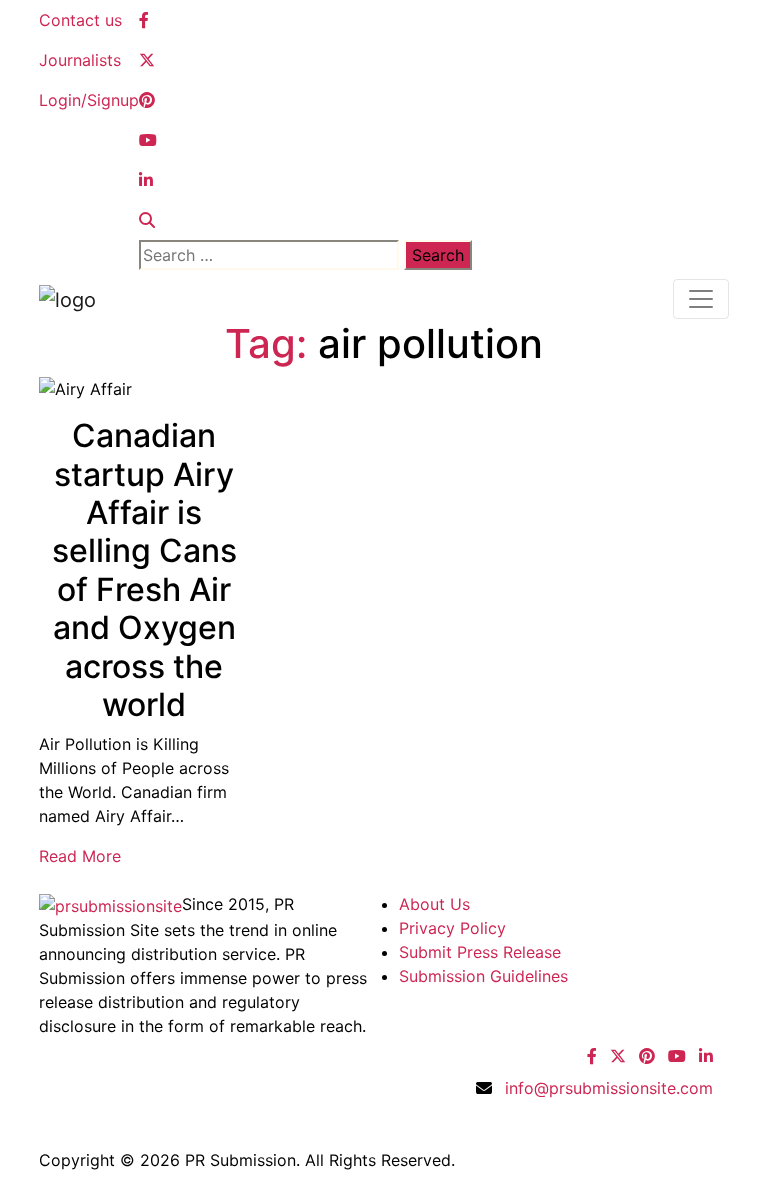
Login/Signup (89, 100)
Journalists (80, 60)
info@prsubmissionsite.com (609, 1088)
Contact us (80, 20)
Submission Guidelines (483, 976)
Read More (80, 856)
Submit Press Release (480, 952)
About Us (434, 904)
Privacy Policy (452, 928)
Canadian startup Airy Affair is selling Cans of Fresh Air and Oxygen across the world (144, 570)
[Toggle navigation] (701, 299)
